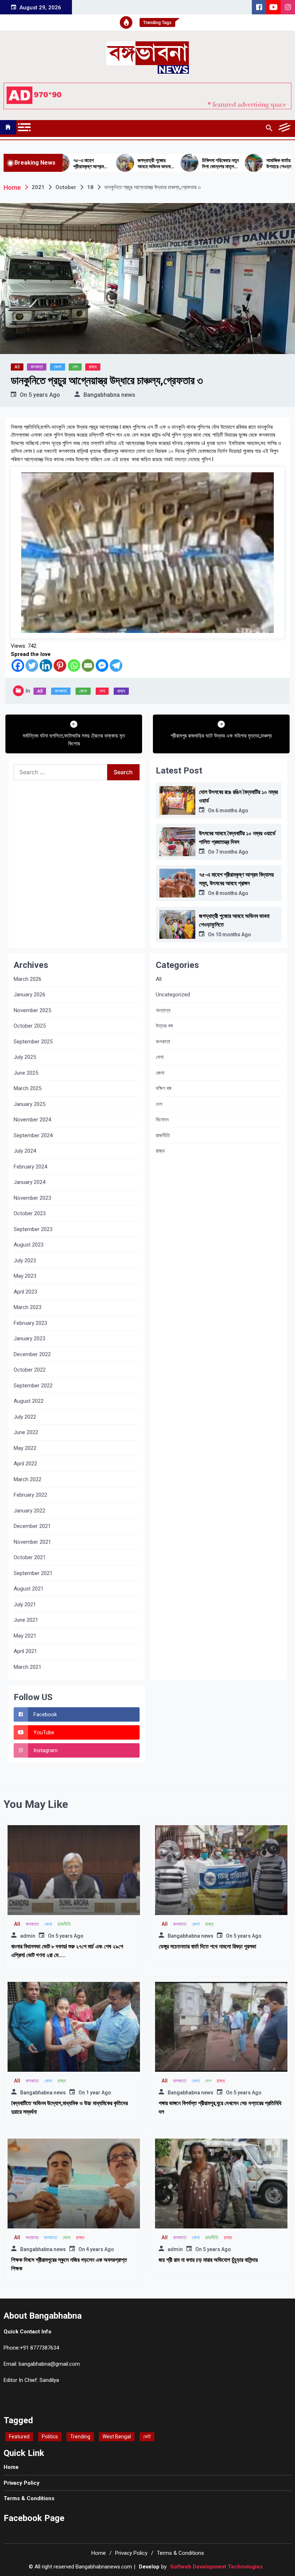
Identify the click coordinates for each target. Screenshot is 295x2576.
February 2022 (30, 1495)
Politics (50, 2437)
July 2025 (25, 1057)
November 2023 (32, 1198)
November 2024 (32, 1120)
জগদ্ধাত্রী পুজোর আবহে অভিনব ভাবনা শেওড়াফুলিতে (114, 164)
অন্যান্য (163, 1010)
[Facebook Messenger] (102, 665)
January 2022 (29, 1511)
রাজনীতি (163, 1135)
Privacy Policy (22, 2483)
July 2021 (25, 1604)
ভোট (147, 2437)
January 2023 (29, 1338)
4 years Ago (100, 2249)
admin (28, 1936)
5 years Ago (44, 395)
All (17, 367)
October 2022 (30, 1370)
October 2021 (30, 1557)
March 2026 (28, 979)
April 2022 (25, 1464)
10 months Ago (233, 935)
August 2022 (29, 1401)
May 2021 (25, 1636)
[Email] (88, 665)
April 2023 (25, 1292)
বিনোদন (162, 1120)
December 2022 (32, 1354)
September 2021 (33, 1573)
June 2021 (26, 1620)
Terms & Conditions (29, 2498)
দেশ (75, 367)
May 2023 (25, 1276)
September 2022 (33, 1386)
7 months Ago (232, 852)
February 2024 (30, 1167)
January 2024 (29, 1182)
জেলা (58, 367)
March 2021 (28, 1667)
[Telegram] (116, 665)
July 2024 (25, 1151)
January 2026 (29, 995)
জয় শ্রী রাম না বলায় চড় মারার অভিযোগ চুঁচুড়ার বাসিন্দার (208, 2260)
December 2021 (32, 1526)
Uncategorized (173, 995)
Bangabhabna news (109, 395)
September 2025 (33, 1042)
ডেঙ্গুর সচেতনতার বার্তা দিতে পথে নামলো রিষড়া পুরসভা (207, 1946)
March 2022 (28, 1479)
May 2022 (25, 1448)
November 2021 (32, 1542)
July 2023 (25, 1261)
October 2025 (30, 1026)
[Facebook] (18, 665)
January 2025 (29, 1104)
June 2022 (26, 1432)
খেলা (160, 1057)
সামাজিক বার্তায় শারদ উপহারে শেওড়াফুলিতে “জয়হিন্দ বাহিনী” (244, 164)
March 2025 (28, 1088)
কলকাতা (37, 367)
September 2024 (33, 1135)
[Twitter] (32, 665)
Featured (19, 2437)
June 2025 (26, 1073)
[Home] (8, 127)
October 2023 (30, 1213)
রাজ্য (93, 367)
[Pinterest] (60, 665)
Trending (80, 2437)
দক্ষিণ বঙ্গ (164, 1088)
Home (11, 2467)
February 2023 (30, 1323)
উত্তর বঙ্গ (164, 1026)
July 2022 (25, 1417)
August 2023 (29, 1245)
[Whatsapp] (74, 665)
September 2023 (33, 1229)
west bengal (117, 2437)
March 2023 (28, 1307)
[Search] (269, 128)
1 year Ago (99, 2093)
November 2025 (32, 1010)
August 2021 (29, 1589)
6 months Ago (232, 811)
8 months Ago (232, 893)
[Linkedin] (46, 665)
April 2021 (25, 1651)
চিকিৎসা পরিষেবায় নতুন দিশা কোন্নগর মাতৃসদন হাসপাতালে (180, 164)
